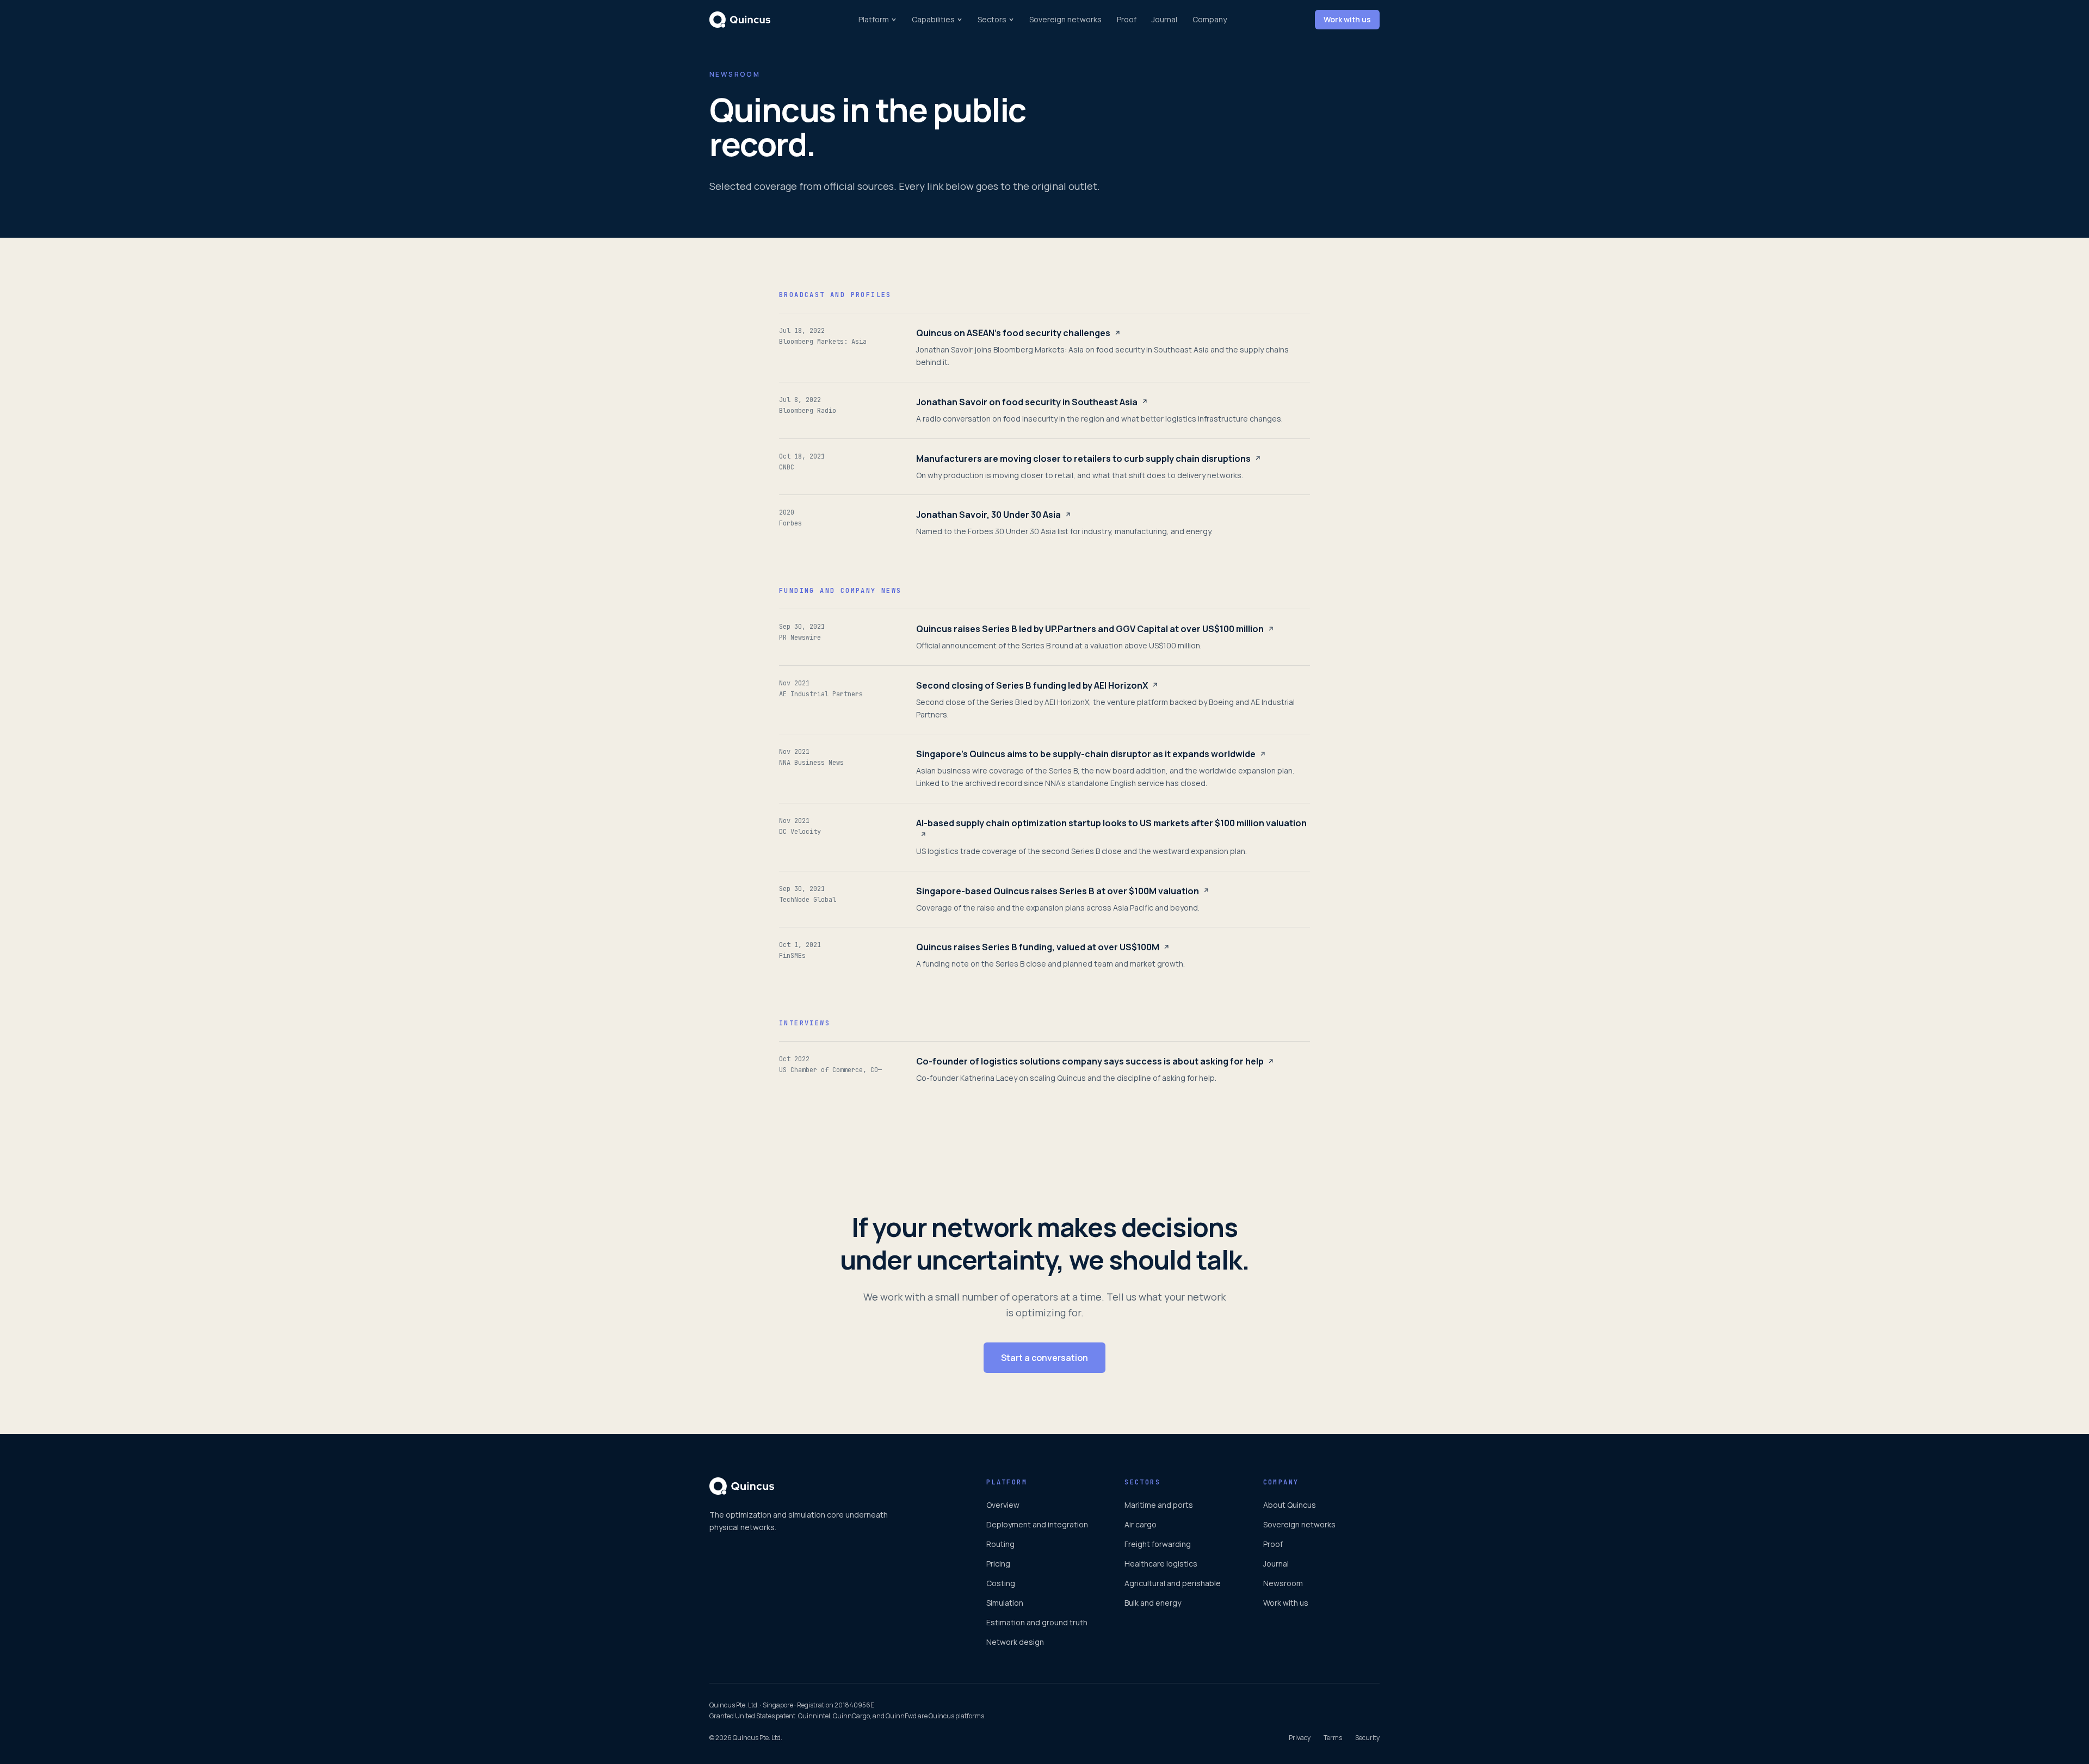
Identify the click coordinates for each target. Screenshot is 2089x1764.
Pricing (998, 1564)
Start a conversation (1044, 1358)
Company (1210, 19)
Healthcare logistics (1161, 1564)
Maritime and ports (1159, 1505)
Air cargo (1141, 1524)
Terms (1333, 1738)
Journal (1164, 19)
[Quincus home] (740, 20)
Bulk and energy (1153, 1603)
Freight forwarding (1158, 1544)
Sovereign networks (1065, 19)
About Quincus (1290, 1505)
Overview (1003, 1505)
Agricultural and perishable (1173, 1583)
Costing (1001, 1583)
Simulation (1005, 1603)
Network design (1015, 1642)
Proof (1127, 19)
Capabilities (933, 19)
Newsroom (1283, 1583)
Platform (874, 19)
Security (1367, 1738)
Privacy (1300, 1738)
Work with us (1347, 19)
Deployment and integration (1037, 1524)
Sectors (992, 19)
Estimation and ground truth (1037, 1622)
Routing (1000, 1544)
